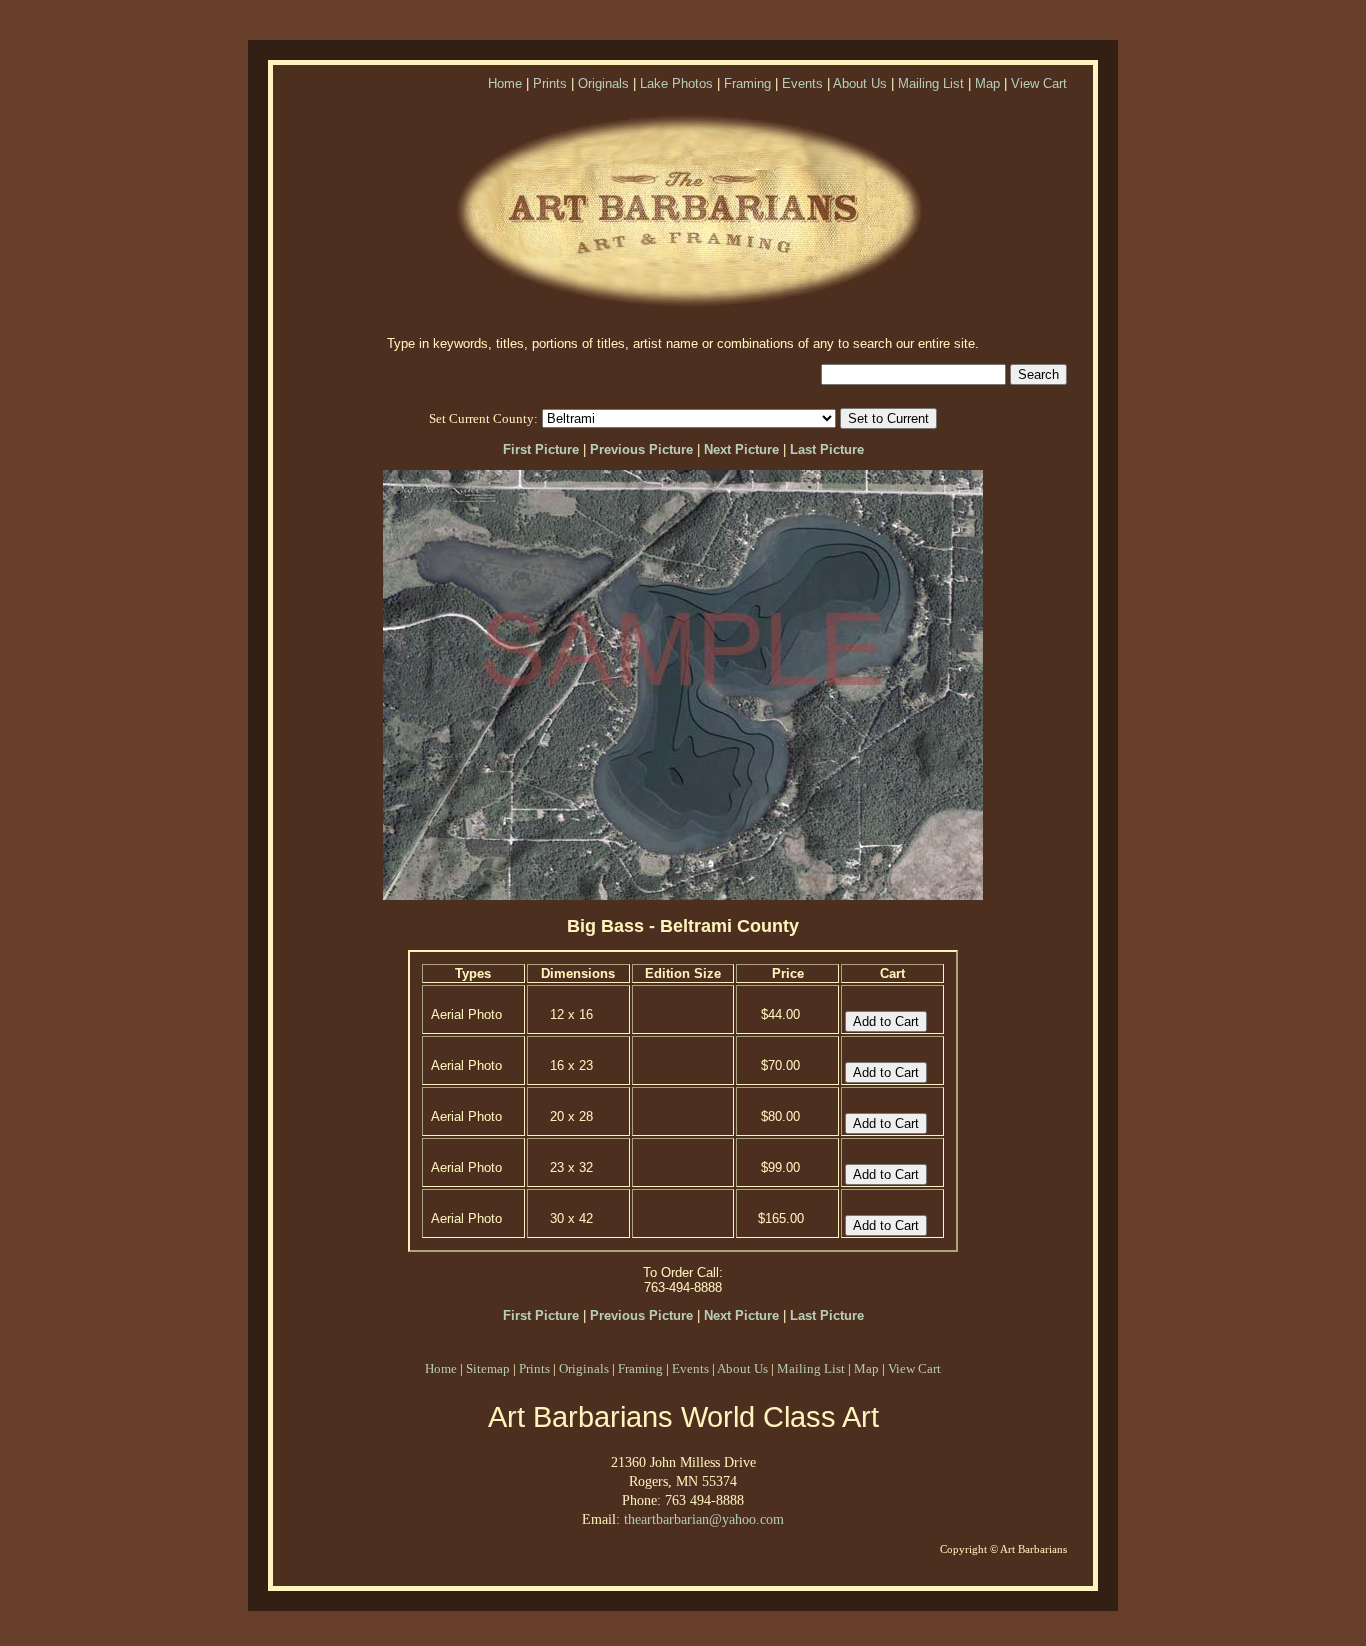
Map (987, 83)
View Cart (1039, 83)
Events (802, 83)
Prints (550, 83)
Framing (747, 83)
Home (505, 83)
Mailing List (931, 83)
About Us (860, 83)
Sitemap (488, 1368)
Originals (603, 83)
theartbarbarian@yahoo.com (704, 1519)
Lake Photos (676, 83)
